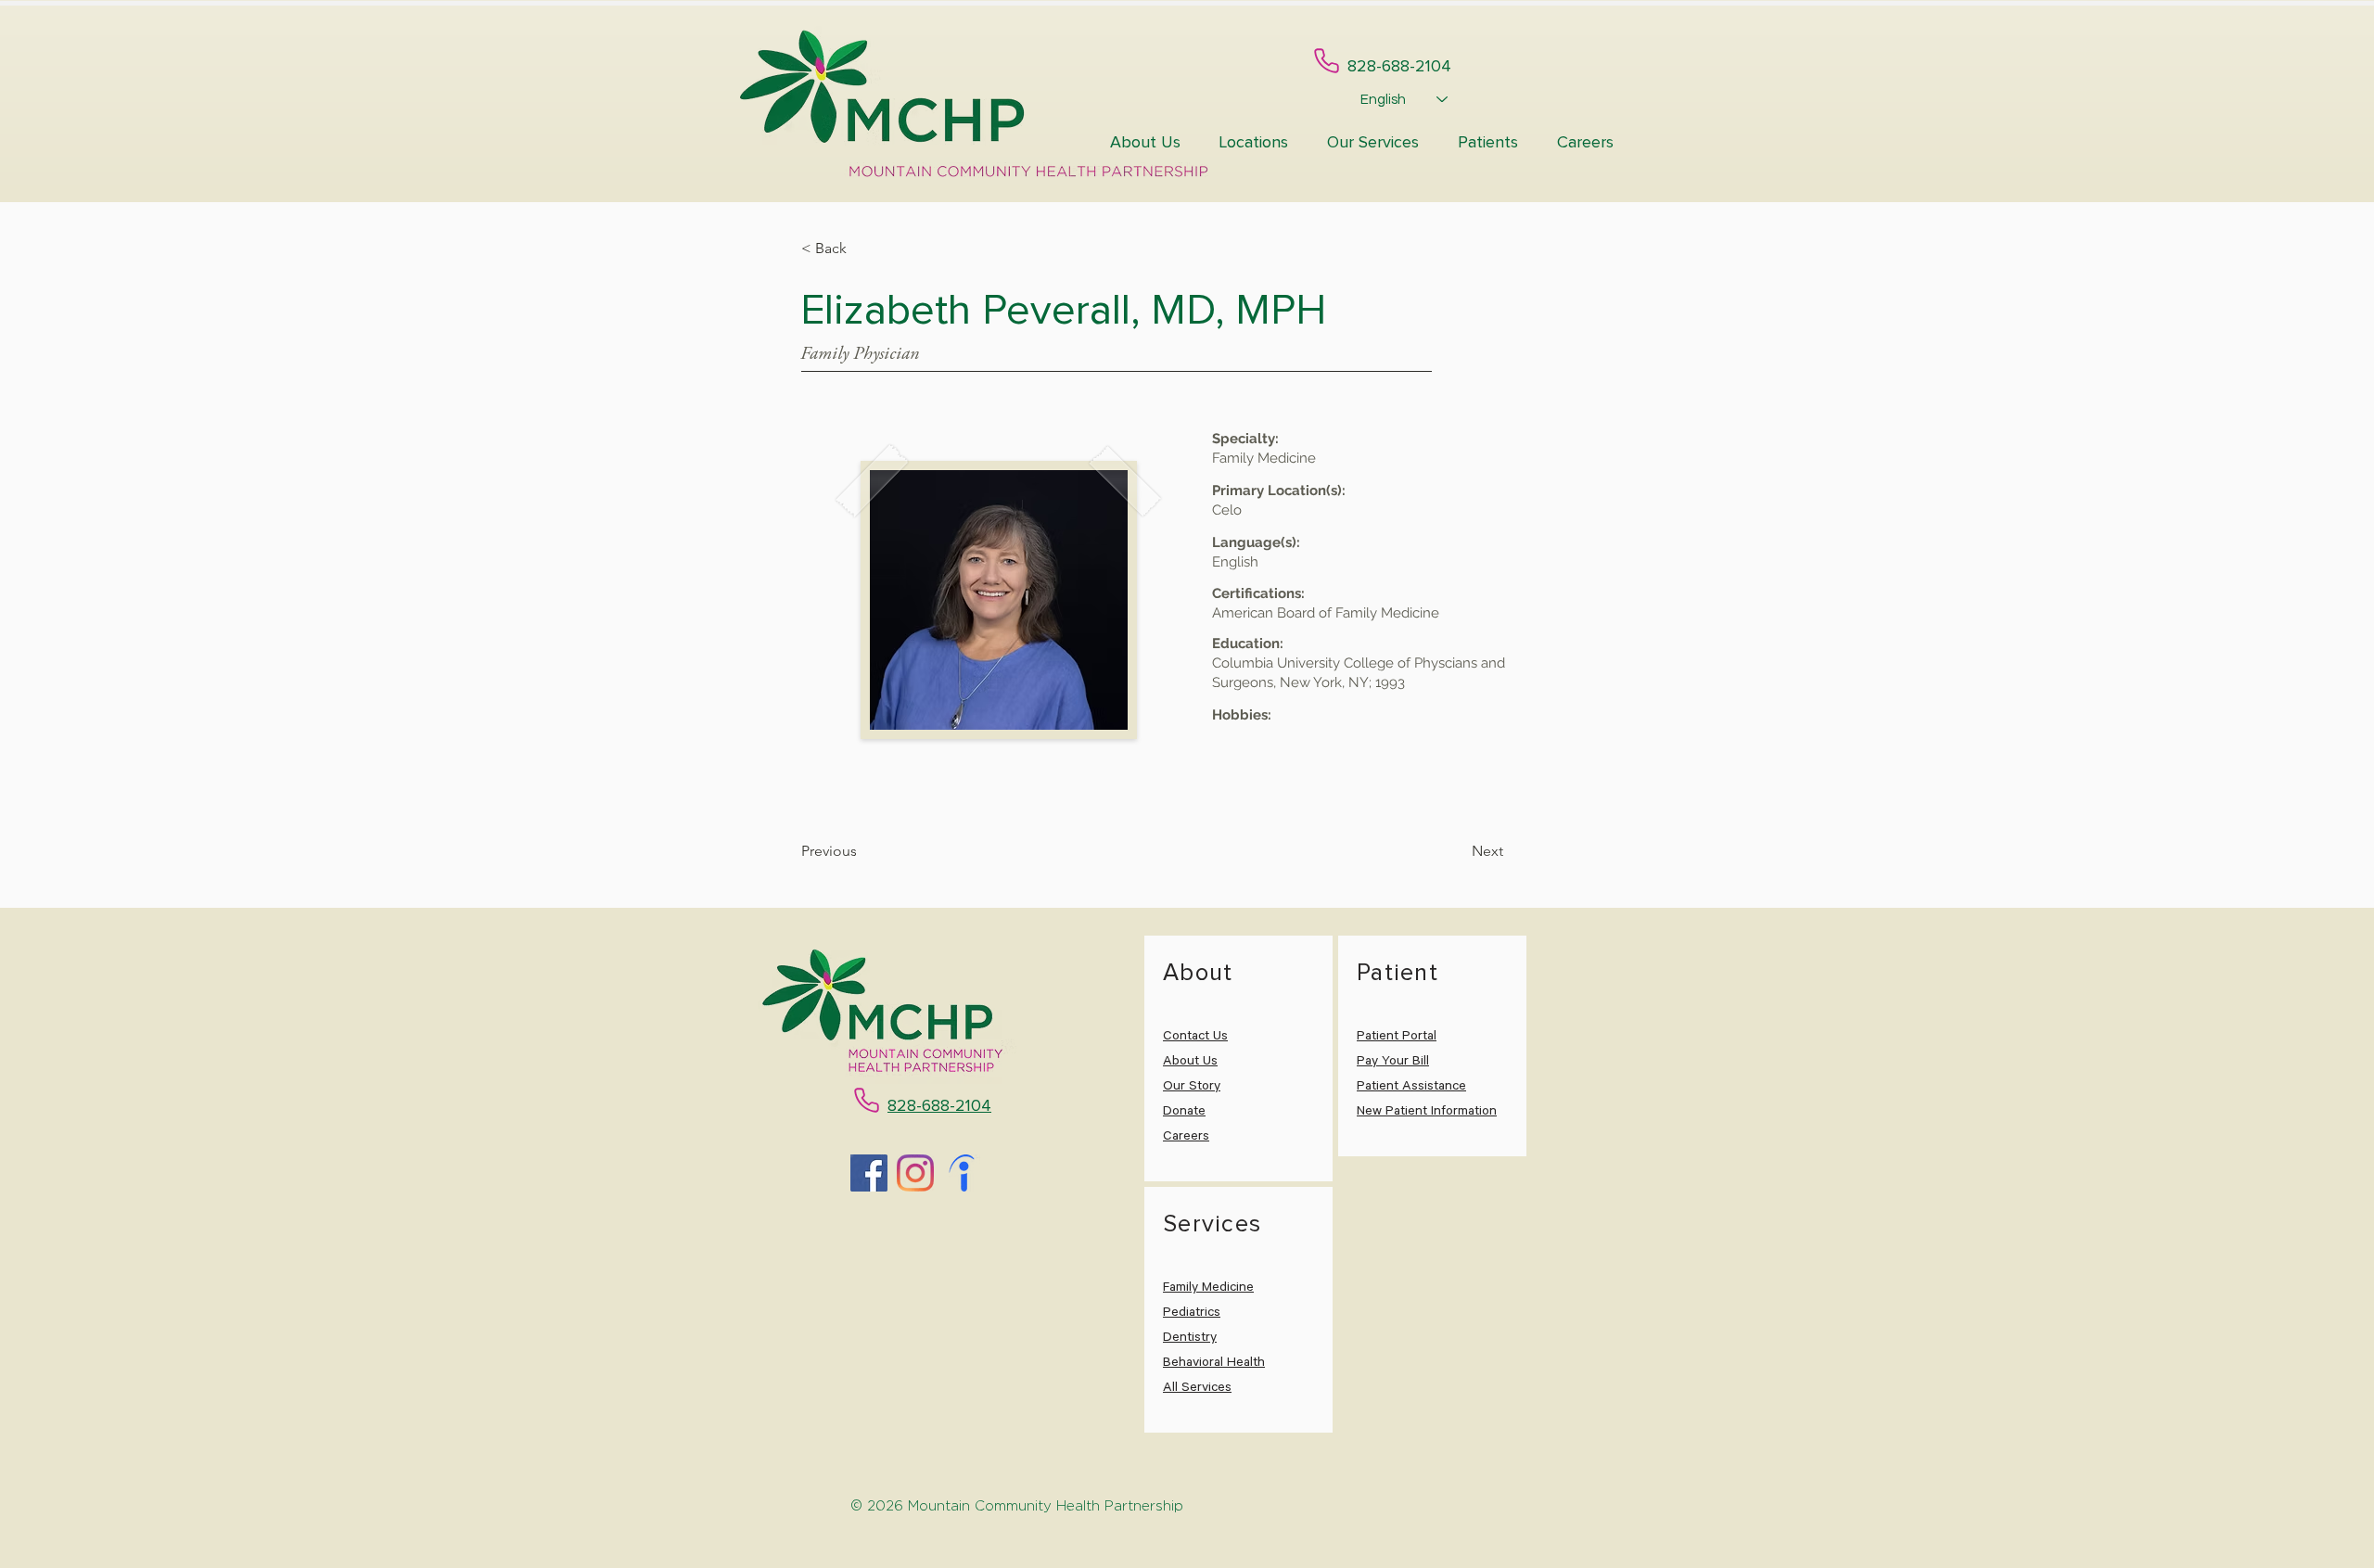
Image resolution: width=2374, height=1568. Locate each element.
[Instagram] (915, 1173)
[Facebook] (869, 1173)
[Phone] (1327, 61)
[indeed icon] (962, 1173)
